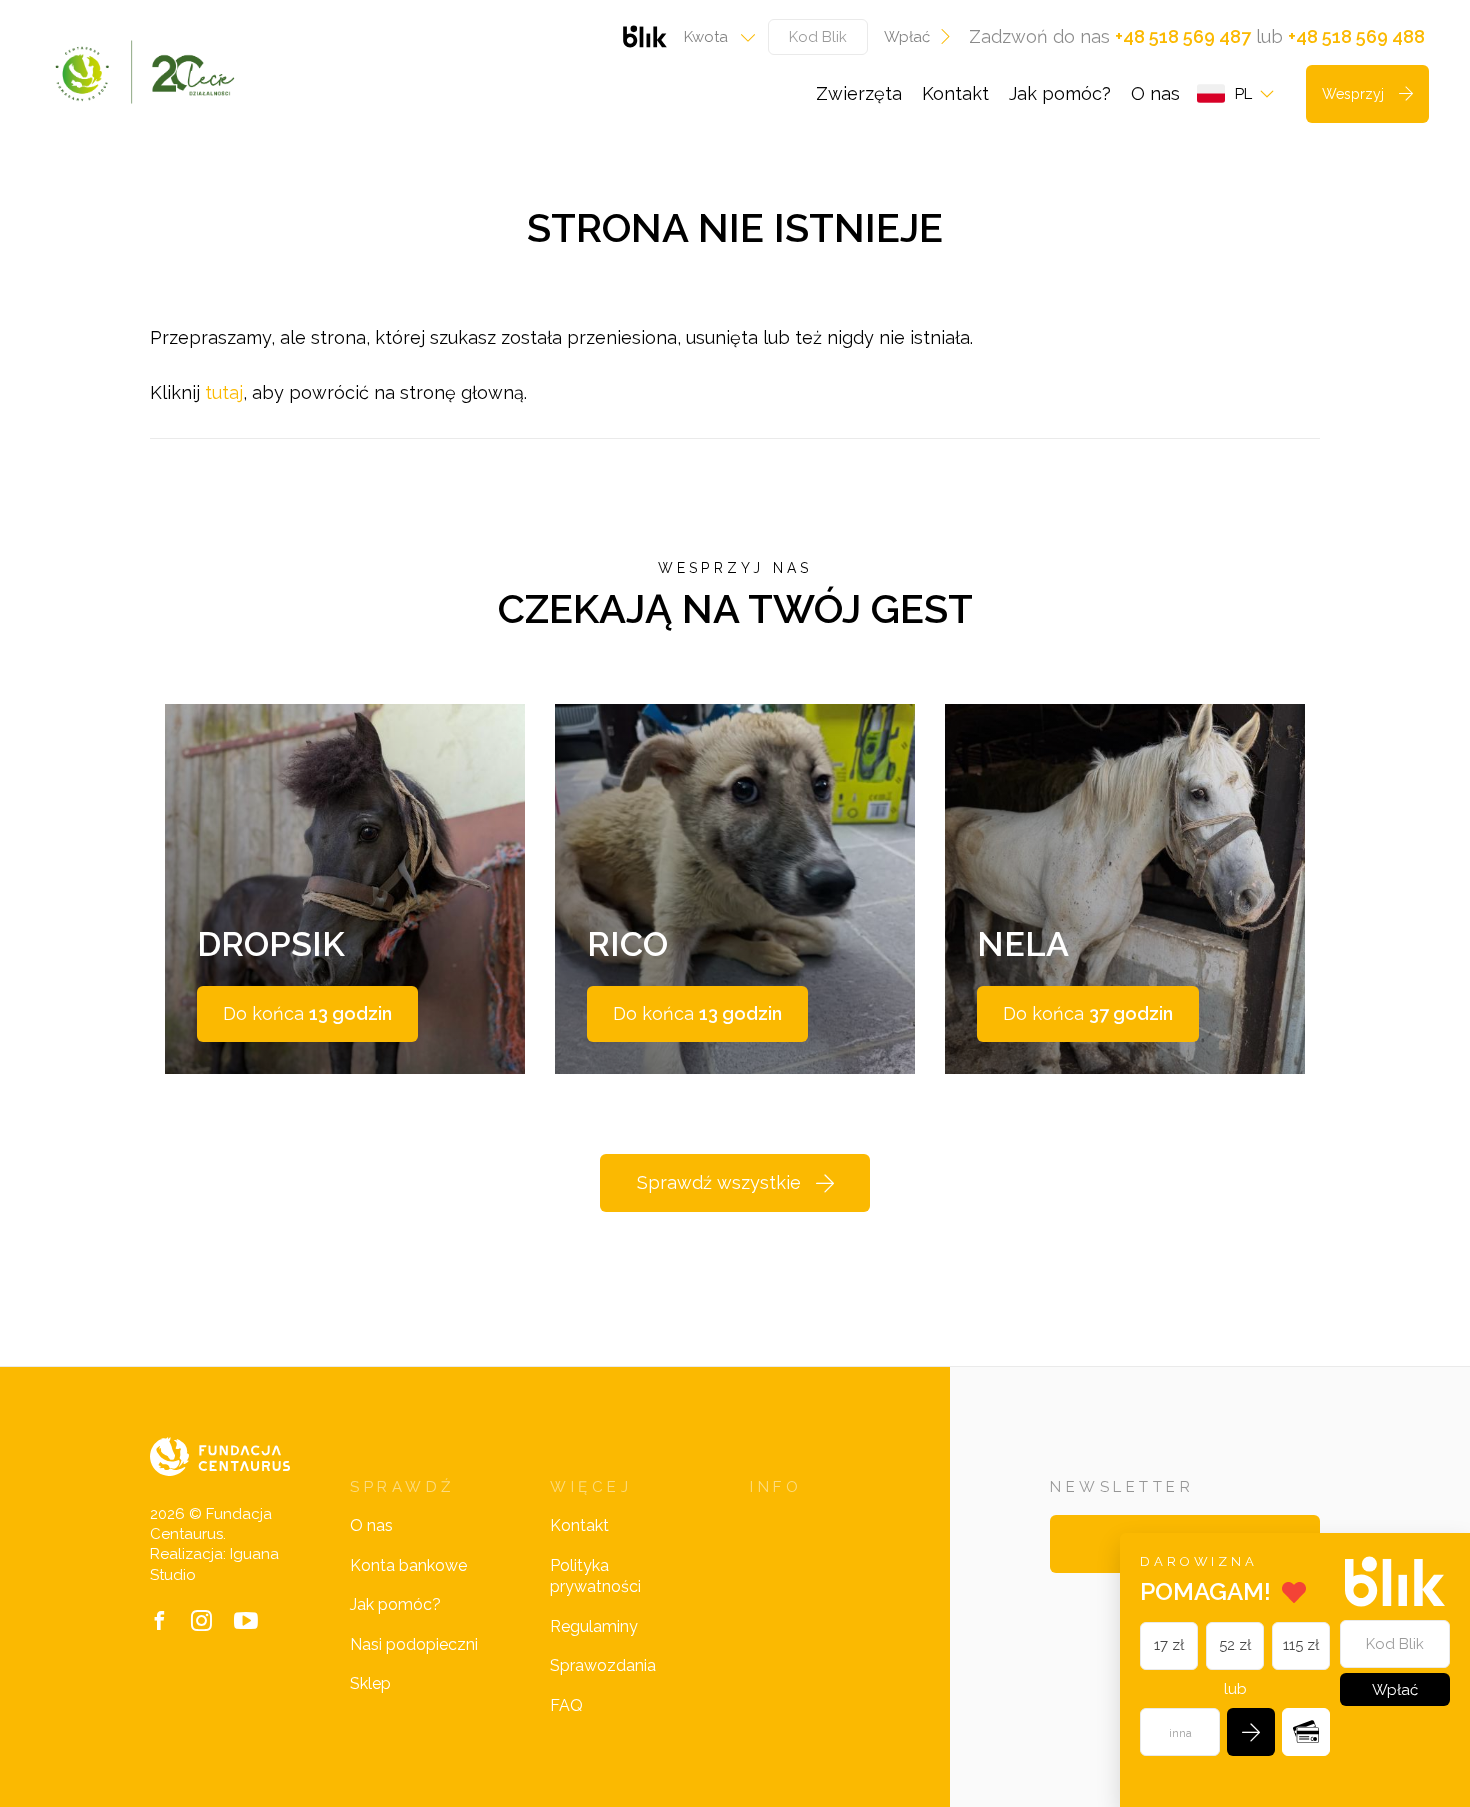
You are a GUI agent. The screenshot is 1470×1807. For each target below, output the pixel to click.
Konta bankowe (408, 1565)
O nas (1155, 93)
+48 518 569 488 (1356, 36)
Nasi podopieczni (414, 1644)
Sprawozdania (603, 1665)
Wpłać (907, 37)
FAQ (566, 1705)
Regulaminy (594, 1626)
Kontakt (955, 93)
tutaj (224, 392)
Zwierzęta (859, 93)
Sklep (370, 1683)
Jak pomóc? (1060, 93)
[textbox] (713, 37)
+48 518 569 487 (1183, 36)
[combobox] (713, 37)
